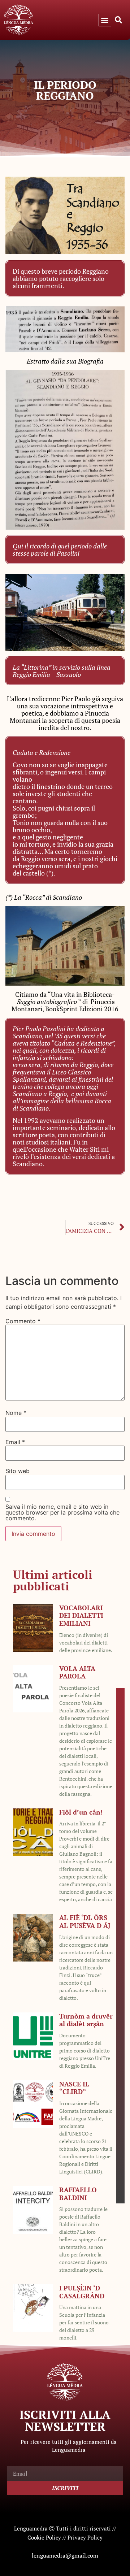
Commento (23, 1321)
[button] (105, 20)
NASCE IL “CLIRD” (74, 2088)
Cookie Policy (44, 2537)
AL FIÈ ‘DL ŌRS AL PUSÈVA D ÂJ (85, 1921)
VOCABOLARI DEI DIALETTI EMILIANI (81, 1615)
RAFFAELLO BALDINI (78, 2194)
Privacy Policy (85, 2537)
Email (15, 1442)
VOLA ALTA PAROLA (77, 1672)
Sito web (18, 1471)
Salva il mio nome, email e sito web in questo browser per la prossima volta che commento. (62, 1512)
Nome (16, 1413)
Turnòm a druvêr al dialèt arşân (86, 2020)
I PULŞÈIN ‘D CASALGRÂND (82, 2292)
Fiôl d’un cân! (81, 1812)
